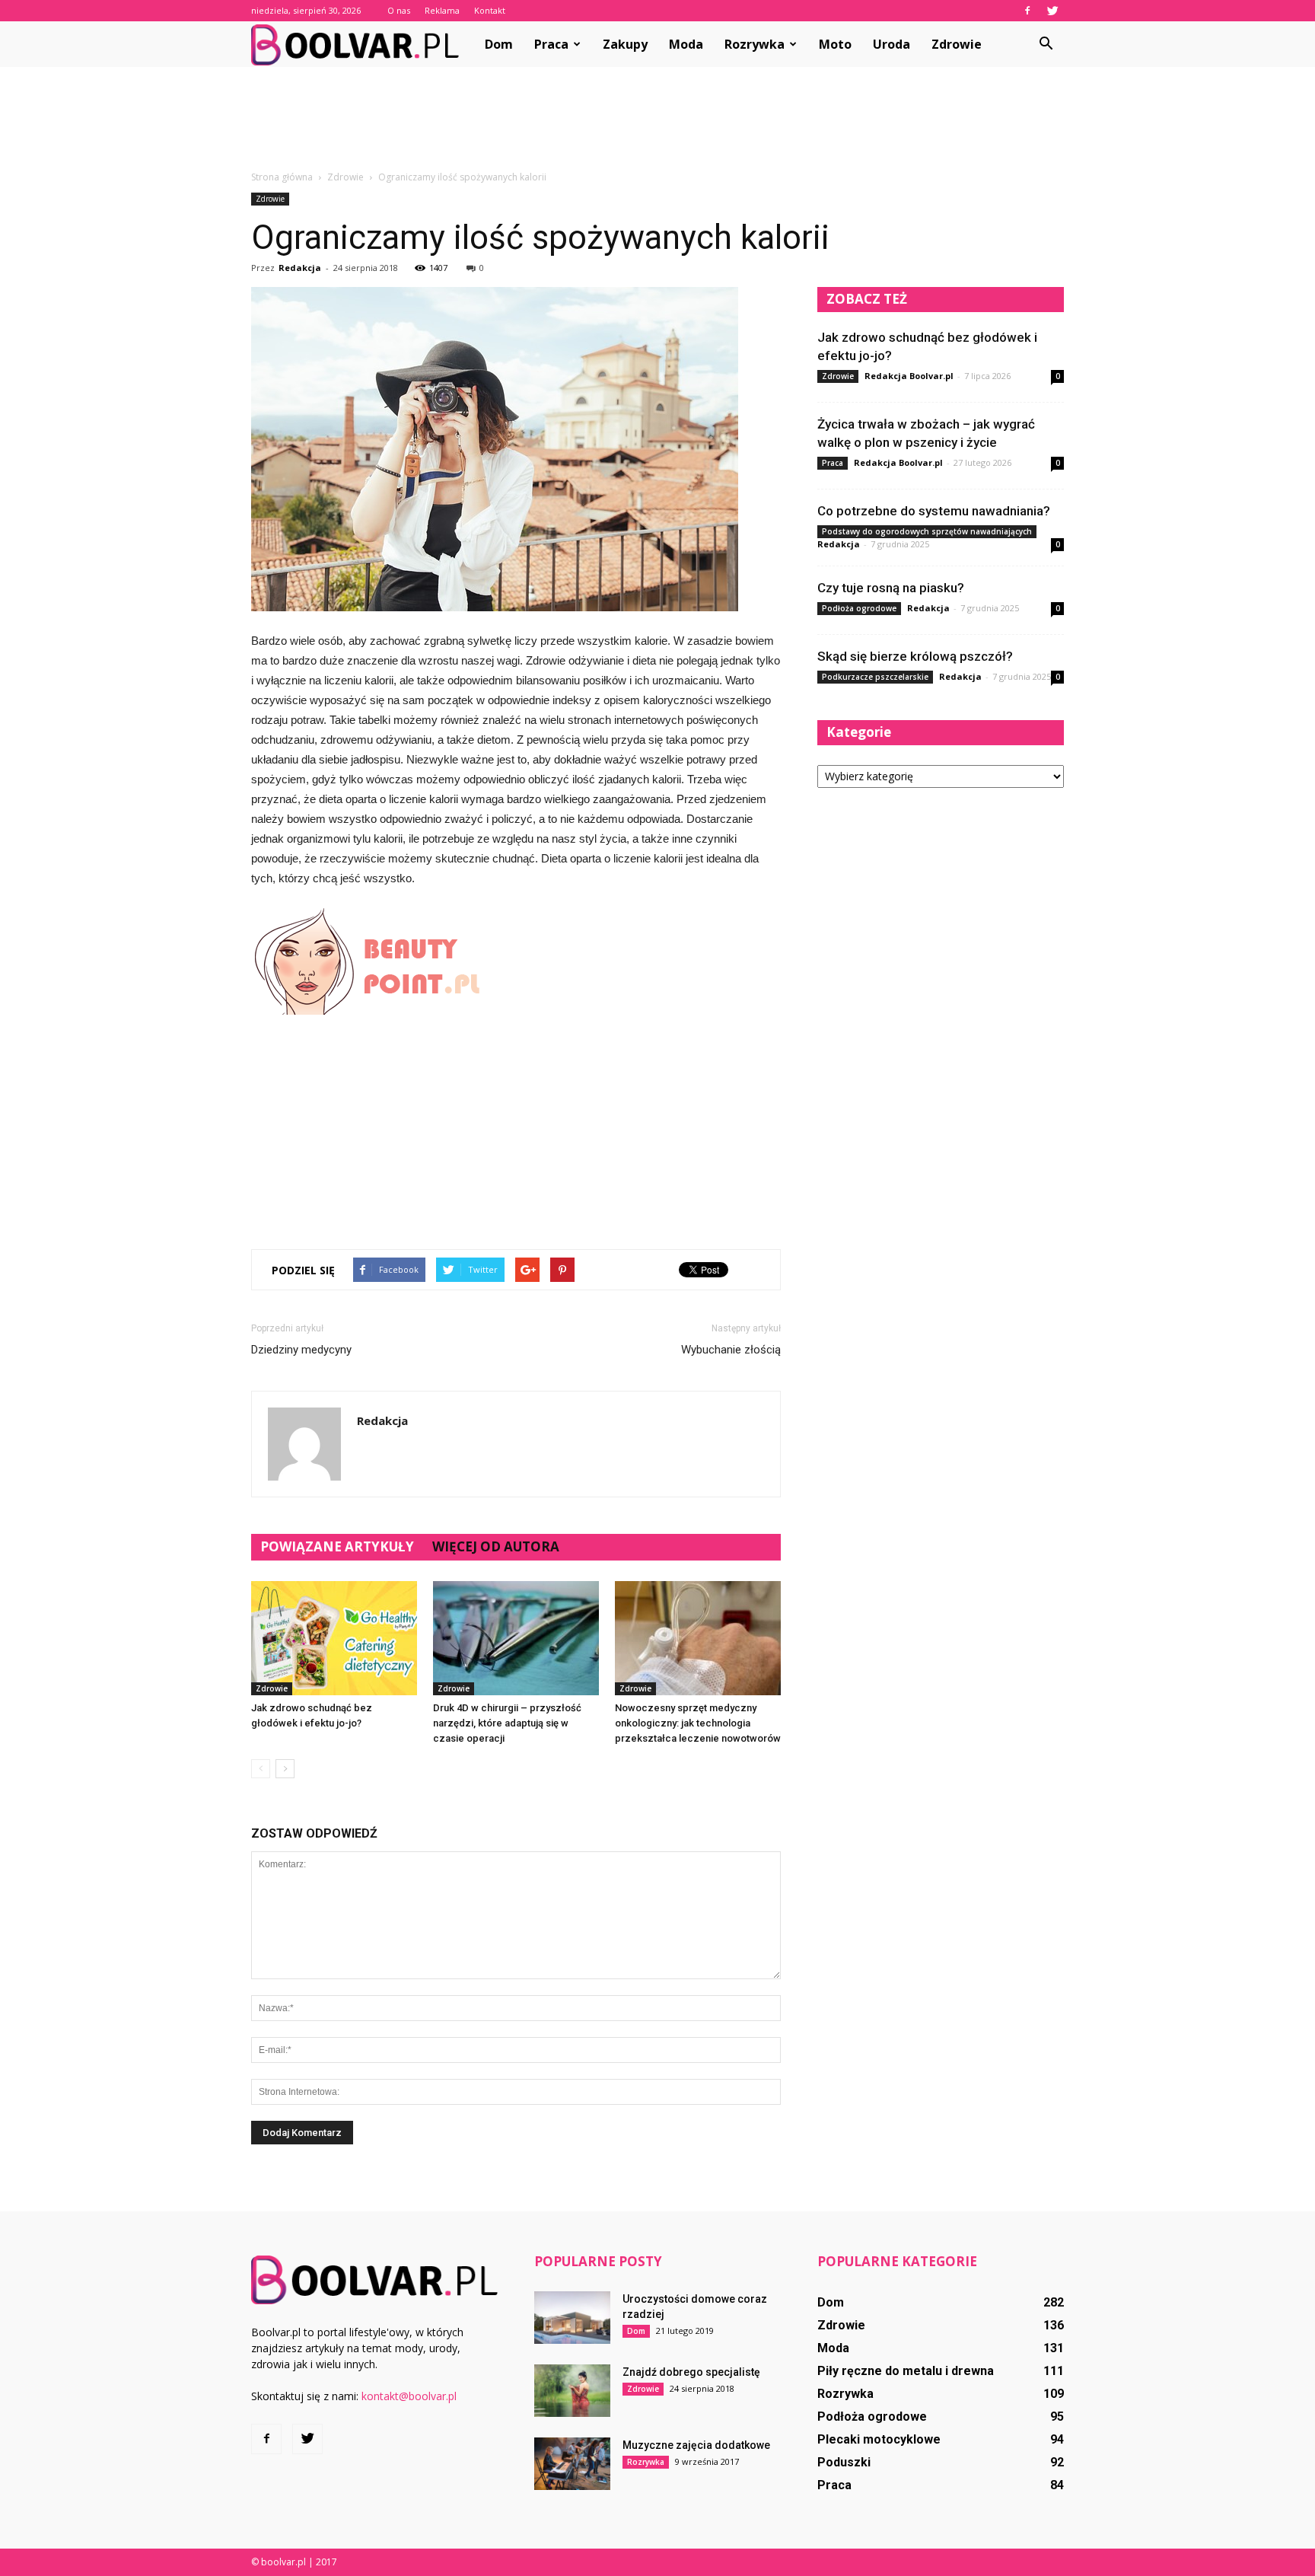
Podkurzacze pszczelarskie (875, 677)
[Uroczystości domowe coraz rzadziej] (572, 2318)
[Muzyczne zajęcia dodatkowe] (572, 2464)
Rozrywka (755, 44)
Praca (551, 44)
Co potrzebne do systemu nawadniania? (934, 511)
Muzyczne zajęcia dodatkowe (696, 2445)
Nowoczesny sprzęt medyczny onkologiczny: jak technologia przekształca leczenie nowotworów (698, 1723)
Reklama (442, 10)
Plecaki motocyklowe (879, 2439)
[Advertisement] (657, 120)
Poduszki (844, 2462)
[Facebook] (1027, 11)
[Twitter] (1052, 11)
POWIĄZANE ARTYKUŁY (337, 1546)
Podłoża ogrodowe (859, 608)
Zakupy (625, 44)
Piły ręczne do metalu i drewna (906, 2371)
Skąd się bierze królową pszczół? (915, 656)
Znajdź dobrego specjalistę (691, 2372)
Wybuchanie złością (731, 1350)
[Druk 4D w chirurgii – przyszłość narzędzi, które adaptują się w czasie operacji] (516, 1638)
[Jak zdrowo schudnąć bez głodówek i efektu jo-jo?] (334, 1638)
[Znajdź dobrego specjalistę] (572, 2391)
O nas (399, 10)
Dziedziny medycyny (301, 1350)
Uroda (892, 44)
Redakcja (300, 268)
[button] (1046, 44)
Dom (499, 44)
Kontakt (490, 10)
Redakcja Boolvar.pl (909, 376)
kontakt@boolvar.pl (409, 2396)
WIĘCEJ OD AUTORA (496, 1546)
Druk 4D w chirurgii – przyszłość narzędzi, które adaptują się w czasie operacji (507, 1723)
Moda (686, 44)
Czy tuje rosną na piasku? (891, 588)
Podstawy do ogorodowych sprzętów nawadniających (927, 531)
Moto (835, 44)
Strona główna (282, 177)
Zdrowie (957, 44)
